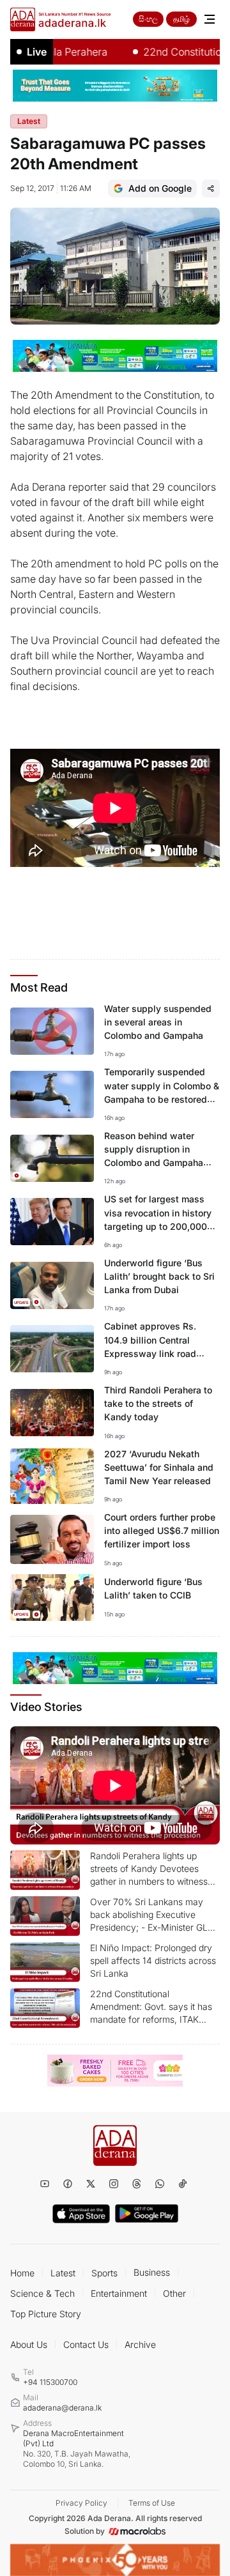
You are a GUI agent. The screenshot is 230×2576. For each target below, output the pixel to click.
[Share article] (211, 188)
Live (37, 52)
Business (152, 2272)
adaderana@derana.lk (62, 2408)
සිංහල (148, 19)
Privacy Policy (81, 2503)
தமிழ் (181, 19)
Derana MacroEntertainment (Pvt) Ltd (77, 2449)
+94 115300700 (50, 2382)
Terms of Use (152, 2503)
